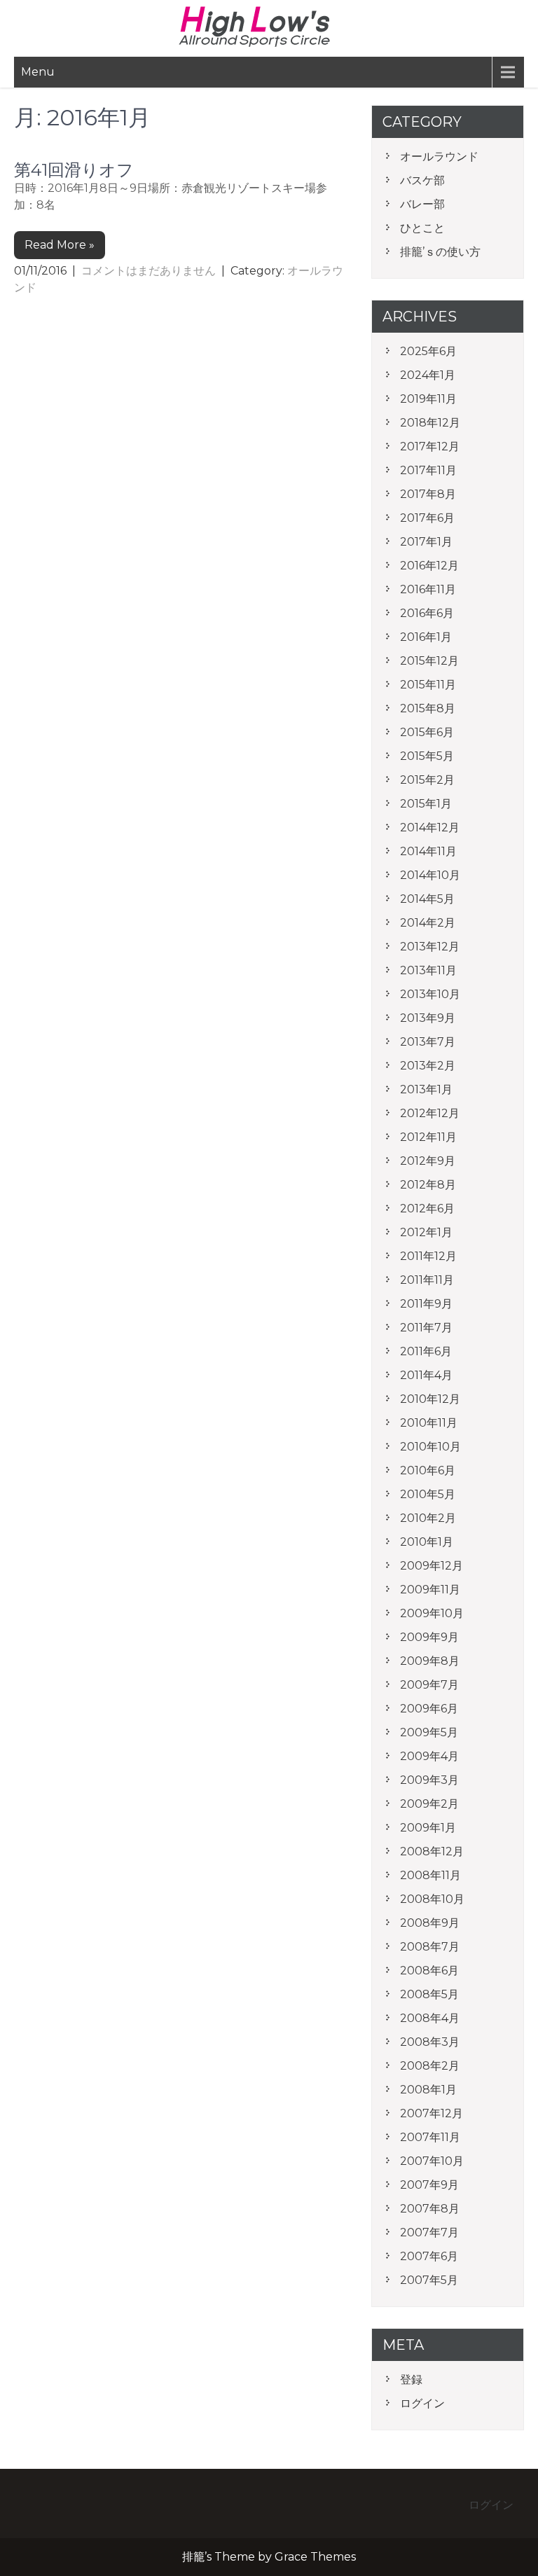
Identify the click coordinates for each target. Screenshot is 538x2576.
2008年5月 (429, 1994)
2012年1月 (426, 1232)
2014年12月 (430, 827)
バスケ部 (422, 180)
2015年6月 (427, 732)
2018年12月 (430, 423)
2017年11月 (428, 470)
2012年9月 (428, 1161)
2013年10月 (430, 994)
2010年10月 (430, 1447)
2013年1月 (426, 1089)
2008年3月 (430, 2042)
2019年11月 (428, 399)
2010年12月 (430, 1399)
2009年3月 (429, 1780)
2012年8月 (428, 1185)
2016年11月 (428, 589)
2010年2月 (428, 1518)
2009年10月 (432, 1613)
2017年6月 (427, 518)
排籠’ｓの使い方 (440, 252)
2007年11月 (430, 2137)
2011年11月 (427, 1280)
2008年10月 (432, 1899)
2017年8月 (428, 494)
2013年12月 (430, 947)
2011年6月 (426, 1351)
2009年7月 (429, 1685)
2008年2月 (430, 2066)
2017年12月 (430, 446)
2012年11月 (428, 1137)
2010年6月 (428, 1470)
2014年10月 (430, 875)
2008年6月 (429, 1971)
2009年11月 (430, 1590)
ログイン (422, 2403)
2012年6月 (427, 1209)
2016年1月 (426, 637)
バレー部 (422, 204)
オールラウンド (439, 157)
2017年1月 (426, 542)
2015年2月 (427, 780)
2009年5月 (429, 1732)
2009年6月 (429, 1709)
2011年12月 (428, 1256)
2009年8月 (430, 1661)
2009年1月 (428, 1828)
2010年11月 (429, 1423)
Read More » (60, 245)
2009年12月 (432, 1566)
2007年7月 (429, 2232)
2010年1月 (427, 1542)
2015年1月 (426, 804)
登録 (411, 2380)
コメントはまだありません (149, 271)
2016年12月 (429, 566)
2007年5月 (429, 2280)
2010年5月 (428, 1494)
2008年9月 (430, 1923)
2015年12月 (429, 661)
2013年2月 (428, 1066)
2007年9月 (429, 2185)
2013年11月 (428, 970)
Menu (38, 72)
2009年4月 (429, 1756)
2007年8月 (430, 2209)
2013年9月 (428, 1018)
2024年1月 (428, 375)
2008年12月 (432, 1851)
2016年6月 (427, 613)
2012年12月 (430, 1113)
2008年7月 (430, 1947)
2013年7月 (428, 1042)
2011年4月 (426, 1375)
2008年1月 (428, 2090)
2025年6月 (428, 351)
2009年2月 (429, 1804)
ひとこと (422, 228)
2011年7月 (426, 1328)
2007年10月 (432, 2161)
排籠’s (269, 27)
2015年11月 (428, 685)
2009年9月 (429, 1637)
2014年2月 (428, 923)
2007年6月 (429, 2256)
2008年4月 (430, 2018)
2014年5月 (427, 899)
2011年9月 (426, 1304)
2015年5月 (427, 756)
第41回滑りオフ (74, 170)
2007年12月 (432, 2113)
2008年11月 (430, 1875)
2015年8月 (428, 708)
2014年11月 (428, 851)
